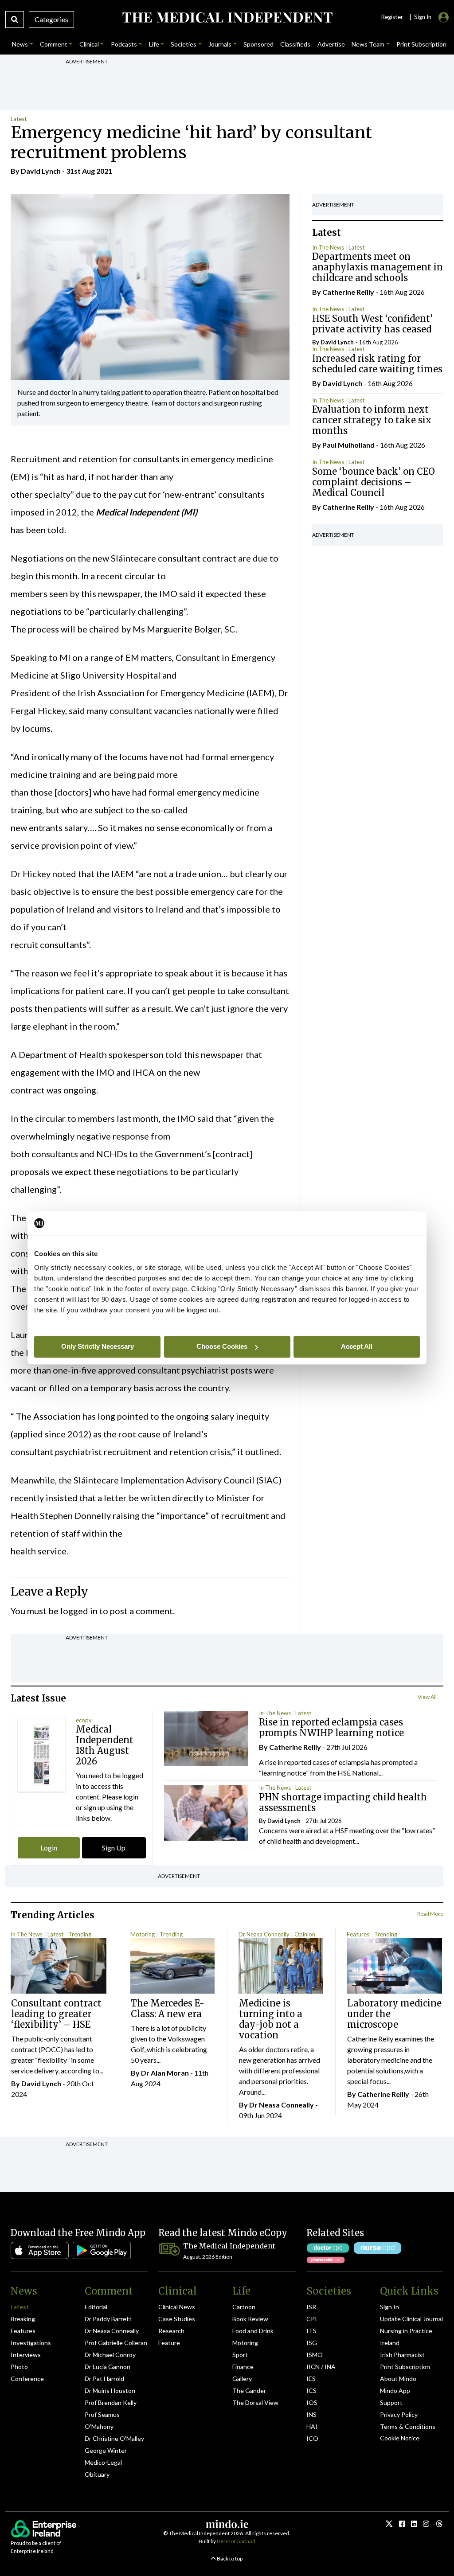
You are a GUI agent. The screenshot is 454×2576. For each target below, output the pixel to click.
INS (311, 2414)
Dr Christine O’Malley (114, 2438)
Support (391, 2402)
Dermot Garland (236, 2541)
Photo (19, 2367)
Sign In (389, 2307)
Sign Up (114, 1848)
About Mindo (398, 2379)
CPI (312, 2319)
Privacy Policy (399, 2414)
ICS (311, 2391)
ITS (311, 2331)
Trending (80, 1934)
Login (49, 1848)
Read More (430, 1914)
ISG (312, 2343)
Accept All (357, 1346)
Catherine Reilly (348, 292)
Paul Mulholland (348, 445)
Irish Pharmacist (402, 2355)
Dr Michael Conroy (110, 2355)
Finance (243, 2367)
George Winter (106, 2450)
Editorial (96, 2307)
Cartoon (244, 2307)
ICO (312, 2438)
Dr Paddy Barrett (108, 2319)
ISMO (315, 2355)
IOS (312, 2402)
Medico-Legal (103, 2462)
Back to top (229, 2558)
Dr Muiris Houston (110, 2391)
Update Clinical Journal (411, 2319)
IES (311, 2379)
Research (171, 2331)
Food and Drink (253, 2331)
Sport (240, 2355)
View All (427, 1697)
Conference (27, 2379)
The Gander (249, 2391)
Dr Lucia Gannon (108, 2367)
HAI (312, 2426)
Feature (169, 2343)
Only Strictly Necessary (98, 1346)
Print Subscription (405, 2367)
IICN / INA (321, 2367)
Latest (19, 119)
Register (392, 17)
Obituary (97, 2474)
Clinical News (177, 2307)
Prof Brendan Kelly (111, 2402)
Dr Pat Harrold (104, 2379)
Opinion (305, 1934)
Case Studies (177, 2319)
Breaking (23, 2319)
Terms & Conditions (408, 2426)
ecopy (84, 1720)
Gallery (242, 2379)
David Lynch (41, 171)
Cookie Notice (400, 2438)
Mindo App (395, 2391)
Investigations (31, 2343)
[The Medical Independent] (227, 18)
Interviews (26, 2355)
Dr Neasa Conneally (264, 1934)
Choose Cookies (222, 1346)
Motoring (143, 1934)
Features (358, 1934)
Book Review (250, 2319)
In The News (328, 247)
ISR (311, 2307)
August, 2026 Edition (208, 2257)
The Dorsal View (255, 2402)
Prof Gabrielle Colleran (116, 2343)
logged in (79, 1611)
